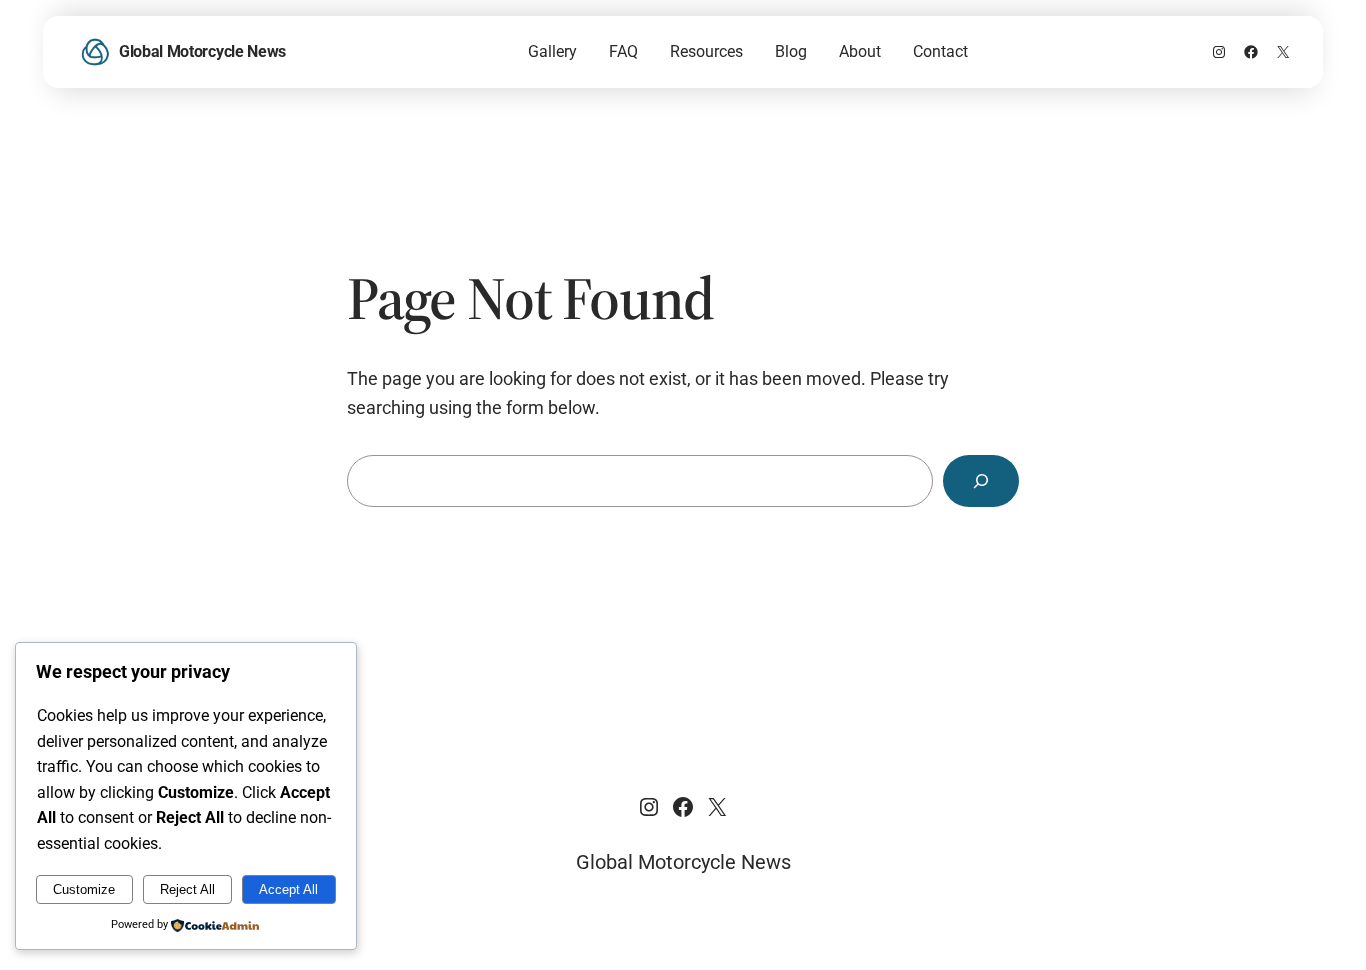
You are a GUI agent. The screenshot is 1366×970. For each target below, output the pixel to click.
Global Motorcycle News (202, 51)
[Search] (981, 481)
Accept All (288, 889)
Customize (84, 889)
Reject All (187, 889)
